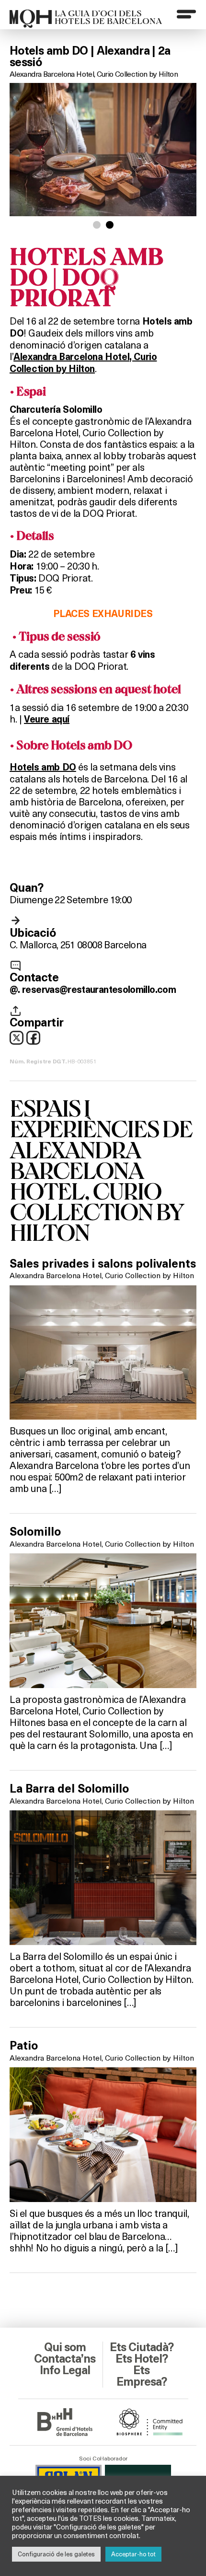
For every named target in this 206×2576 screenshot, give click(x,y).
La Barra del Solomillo (69, 1789)
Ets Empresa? (142, 2376)
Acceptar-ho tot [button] (133, 2554)
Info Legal (65, 2370)
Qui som (65, 2347)
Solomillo (35, 1532)
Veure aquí (47, 719)
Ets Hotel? (142, 2359)
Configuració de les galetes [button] (56, 2554)
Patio (24, 2046)
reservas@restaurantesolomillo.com (99, 990)
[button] (97, 225)
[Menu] (186, 14)
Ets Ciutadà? (142, 2347)
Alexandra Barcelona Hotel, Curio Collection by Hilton (94, 74)
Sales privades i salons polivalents (103, 1264)
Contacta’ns (65, 2359)
